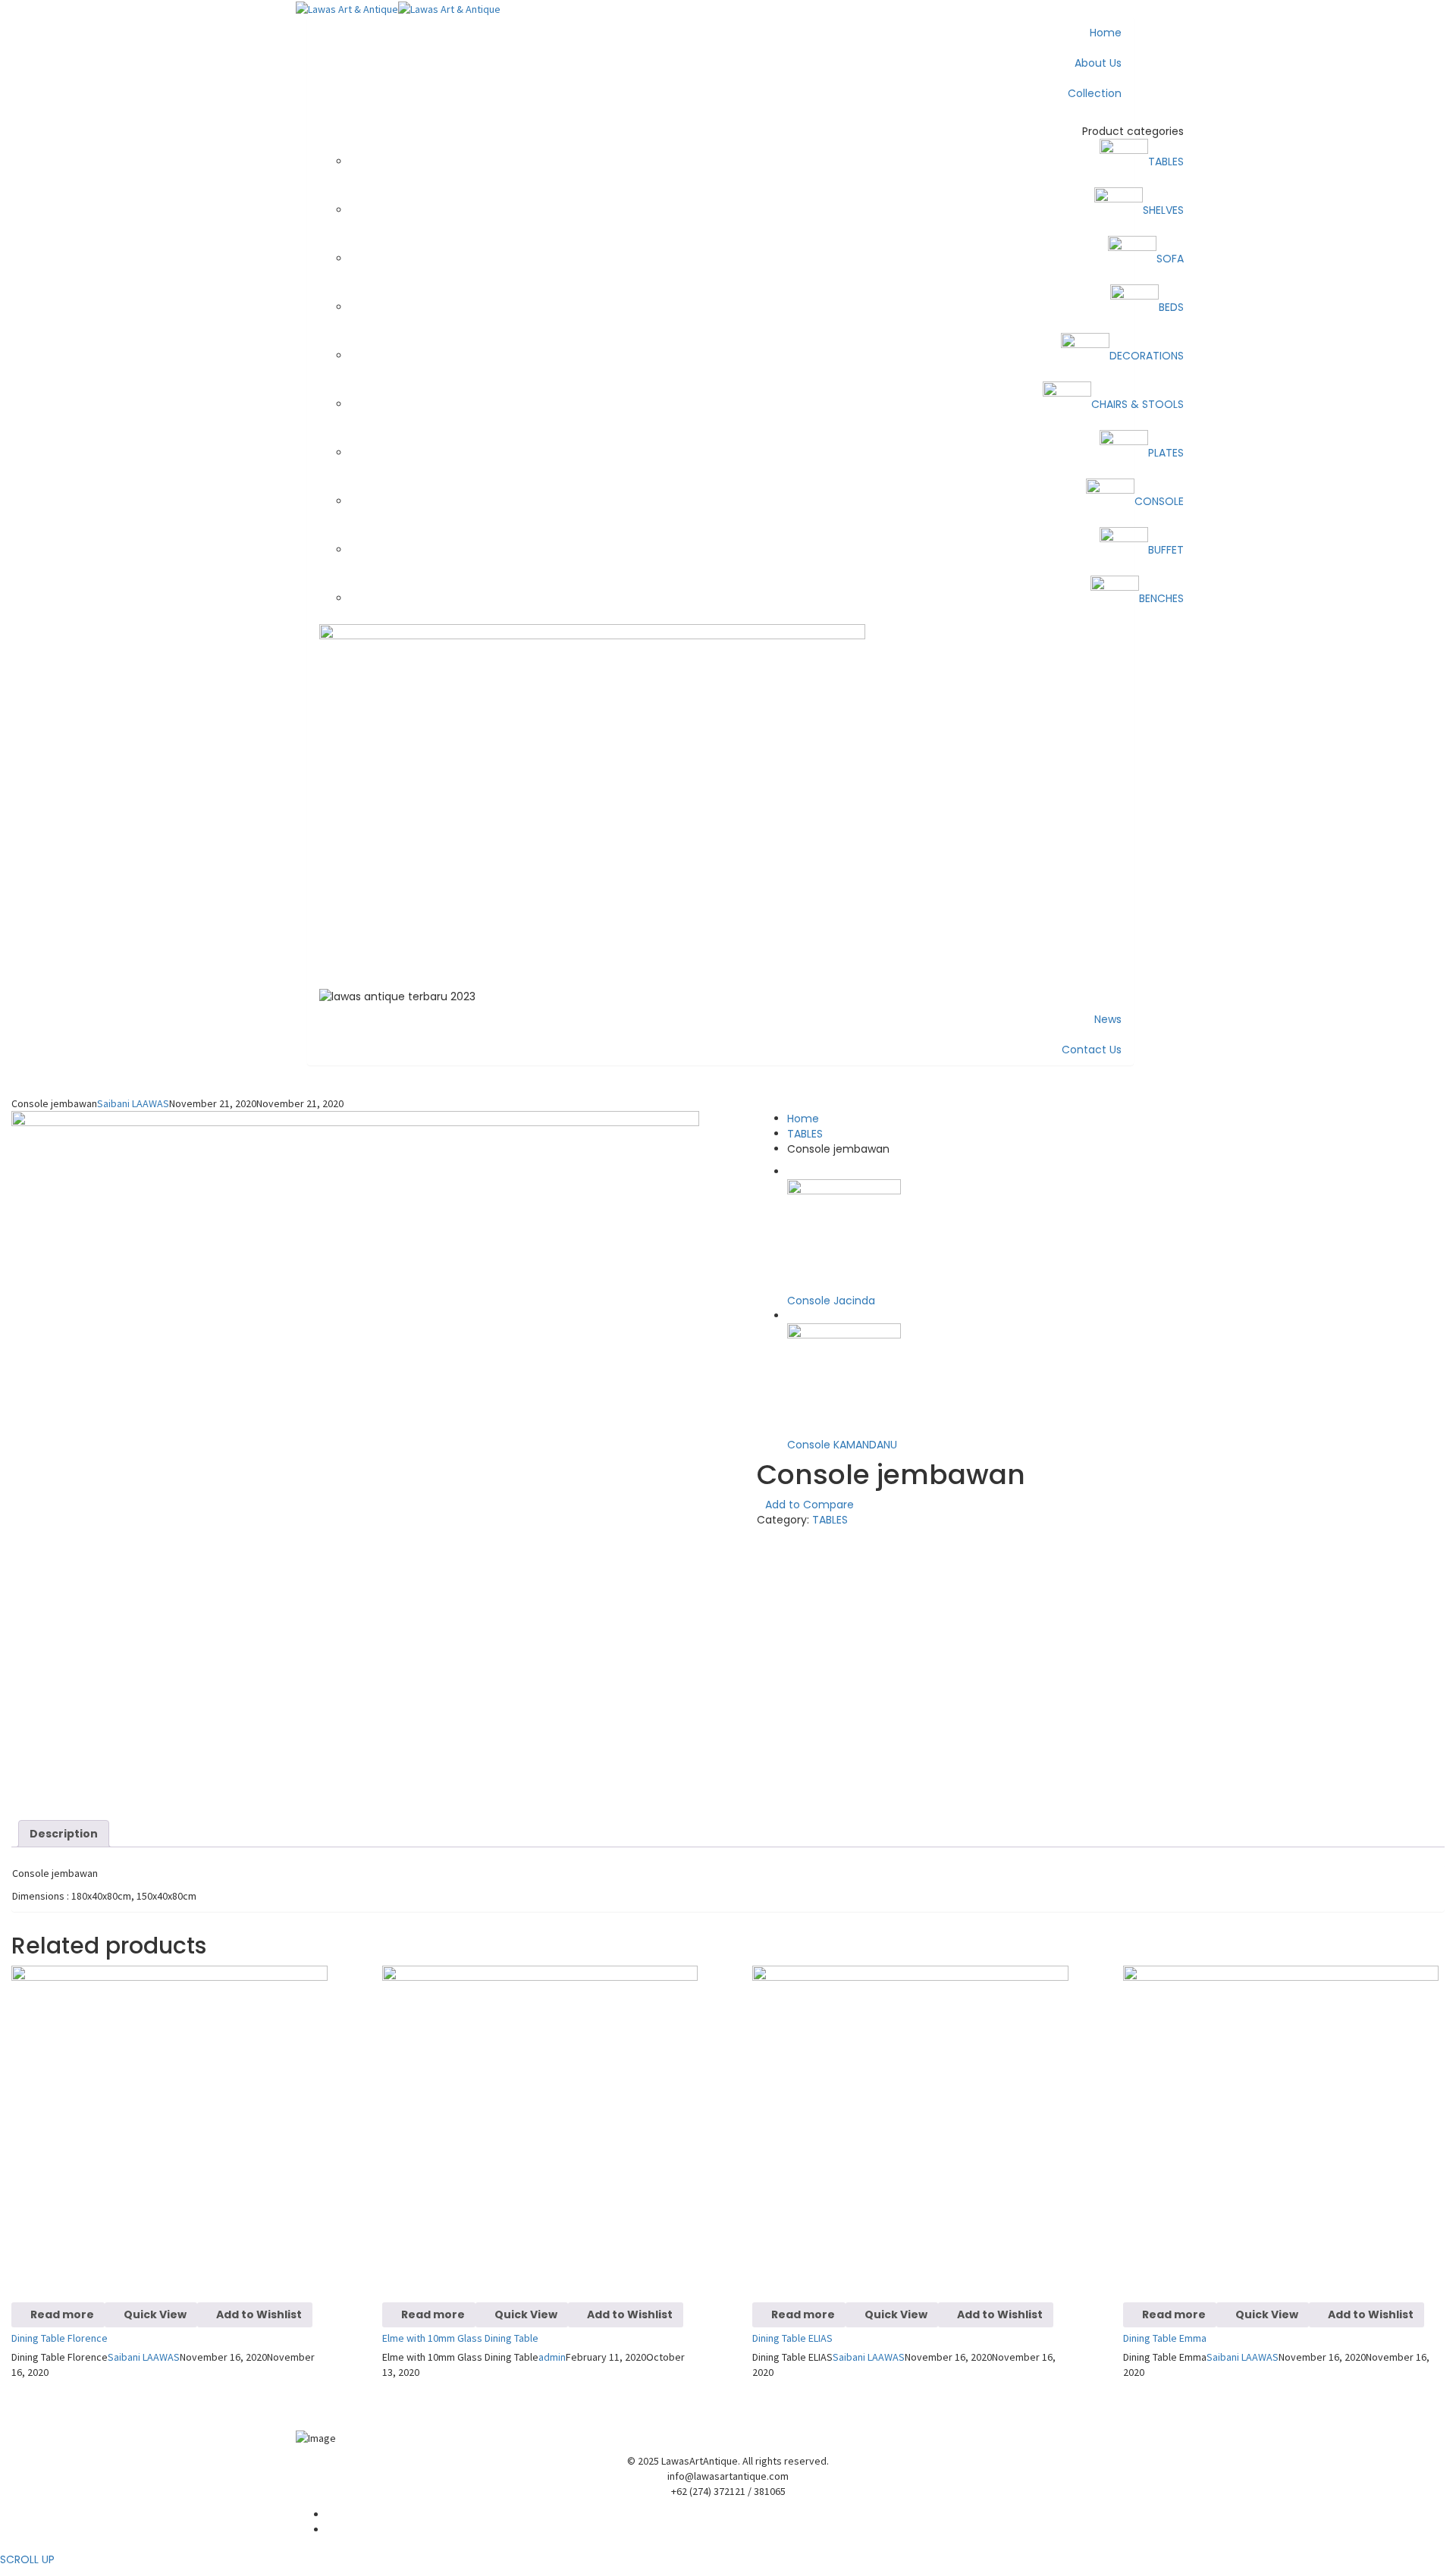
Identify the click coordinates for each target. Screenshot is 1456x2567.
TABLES (805, 1134)
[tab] (64, 1834)
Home (803, 1119)
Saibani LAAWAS (133, 1103)
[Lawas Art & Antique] (347, 8)
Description (64, 1834)
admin (552, 2357)
